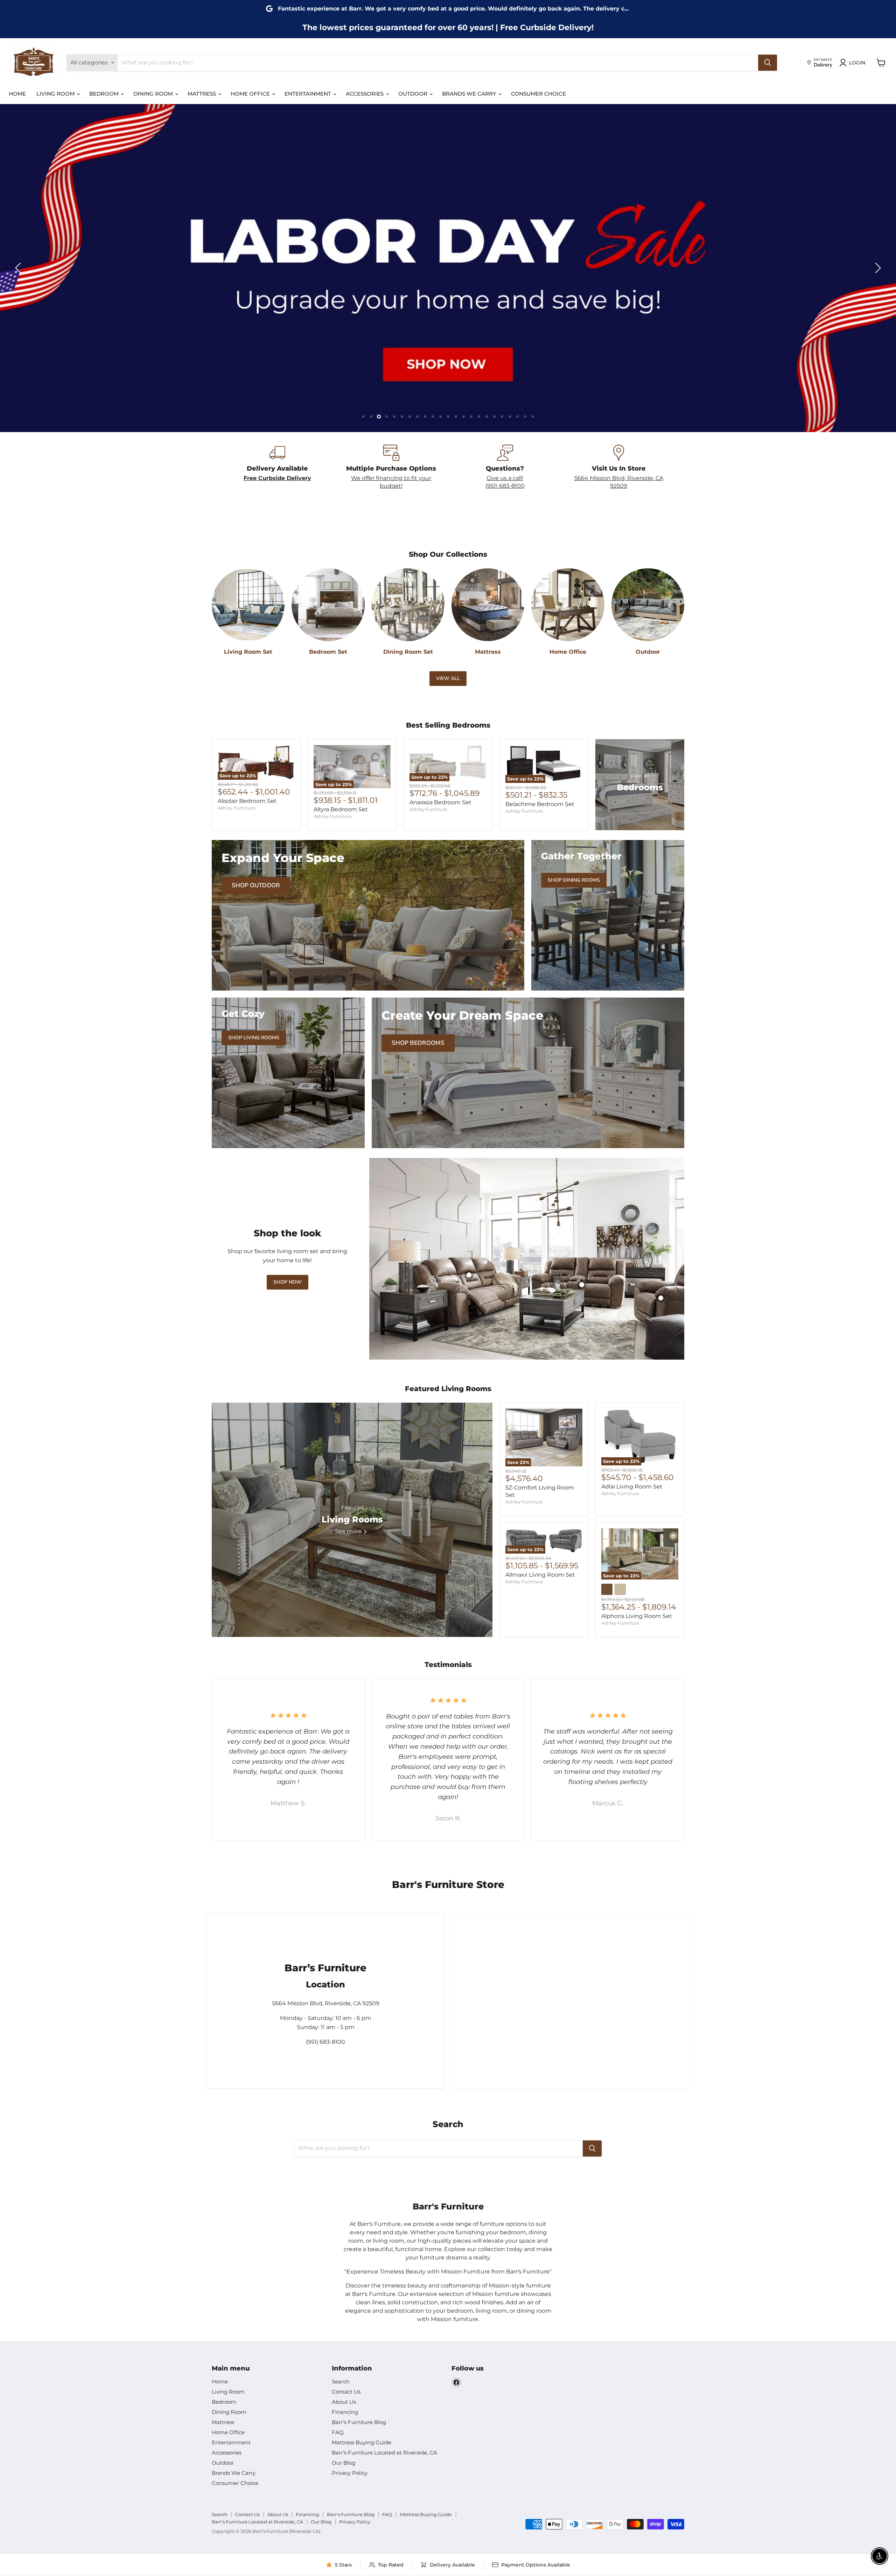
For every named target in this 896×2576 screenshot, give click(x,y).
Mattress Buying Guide (362, 2442)
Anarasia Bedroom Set (440, 802)
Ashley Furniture (237, 808)
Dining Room (154, 94)
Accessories (365, 94)
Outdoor (414, 94)
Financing (345, 2412)
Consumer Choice (538, 94)
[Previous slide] (19, 268)
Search (341, 2381)
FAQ (338, 2432)
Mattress (202, 94)
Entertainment (309, 94)
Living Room (56, 94)
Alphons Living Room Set (637, 1616)
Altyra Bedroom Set (341, 809)
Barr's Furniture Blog (359, 2422)
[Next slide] (877, 268)
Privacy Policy (350, 2473)
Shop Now (288, 1282)
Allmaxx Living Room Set (540, 1575)
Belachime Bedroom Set (540, 804)
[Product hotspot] (582, 1285)
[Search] (768, 63)
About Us (344, 2402)
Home (17, 94)
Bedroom (105, 94)
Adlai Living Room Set (632, 1487)
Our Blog (344, 2463)
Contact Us (346, 2392)
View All (448, 678)
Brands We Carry (470, 94)
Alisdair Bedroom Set (247, 801)
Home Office (251, 94)
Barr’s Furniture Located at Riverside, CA (384, 2453)
